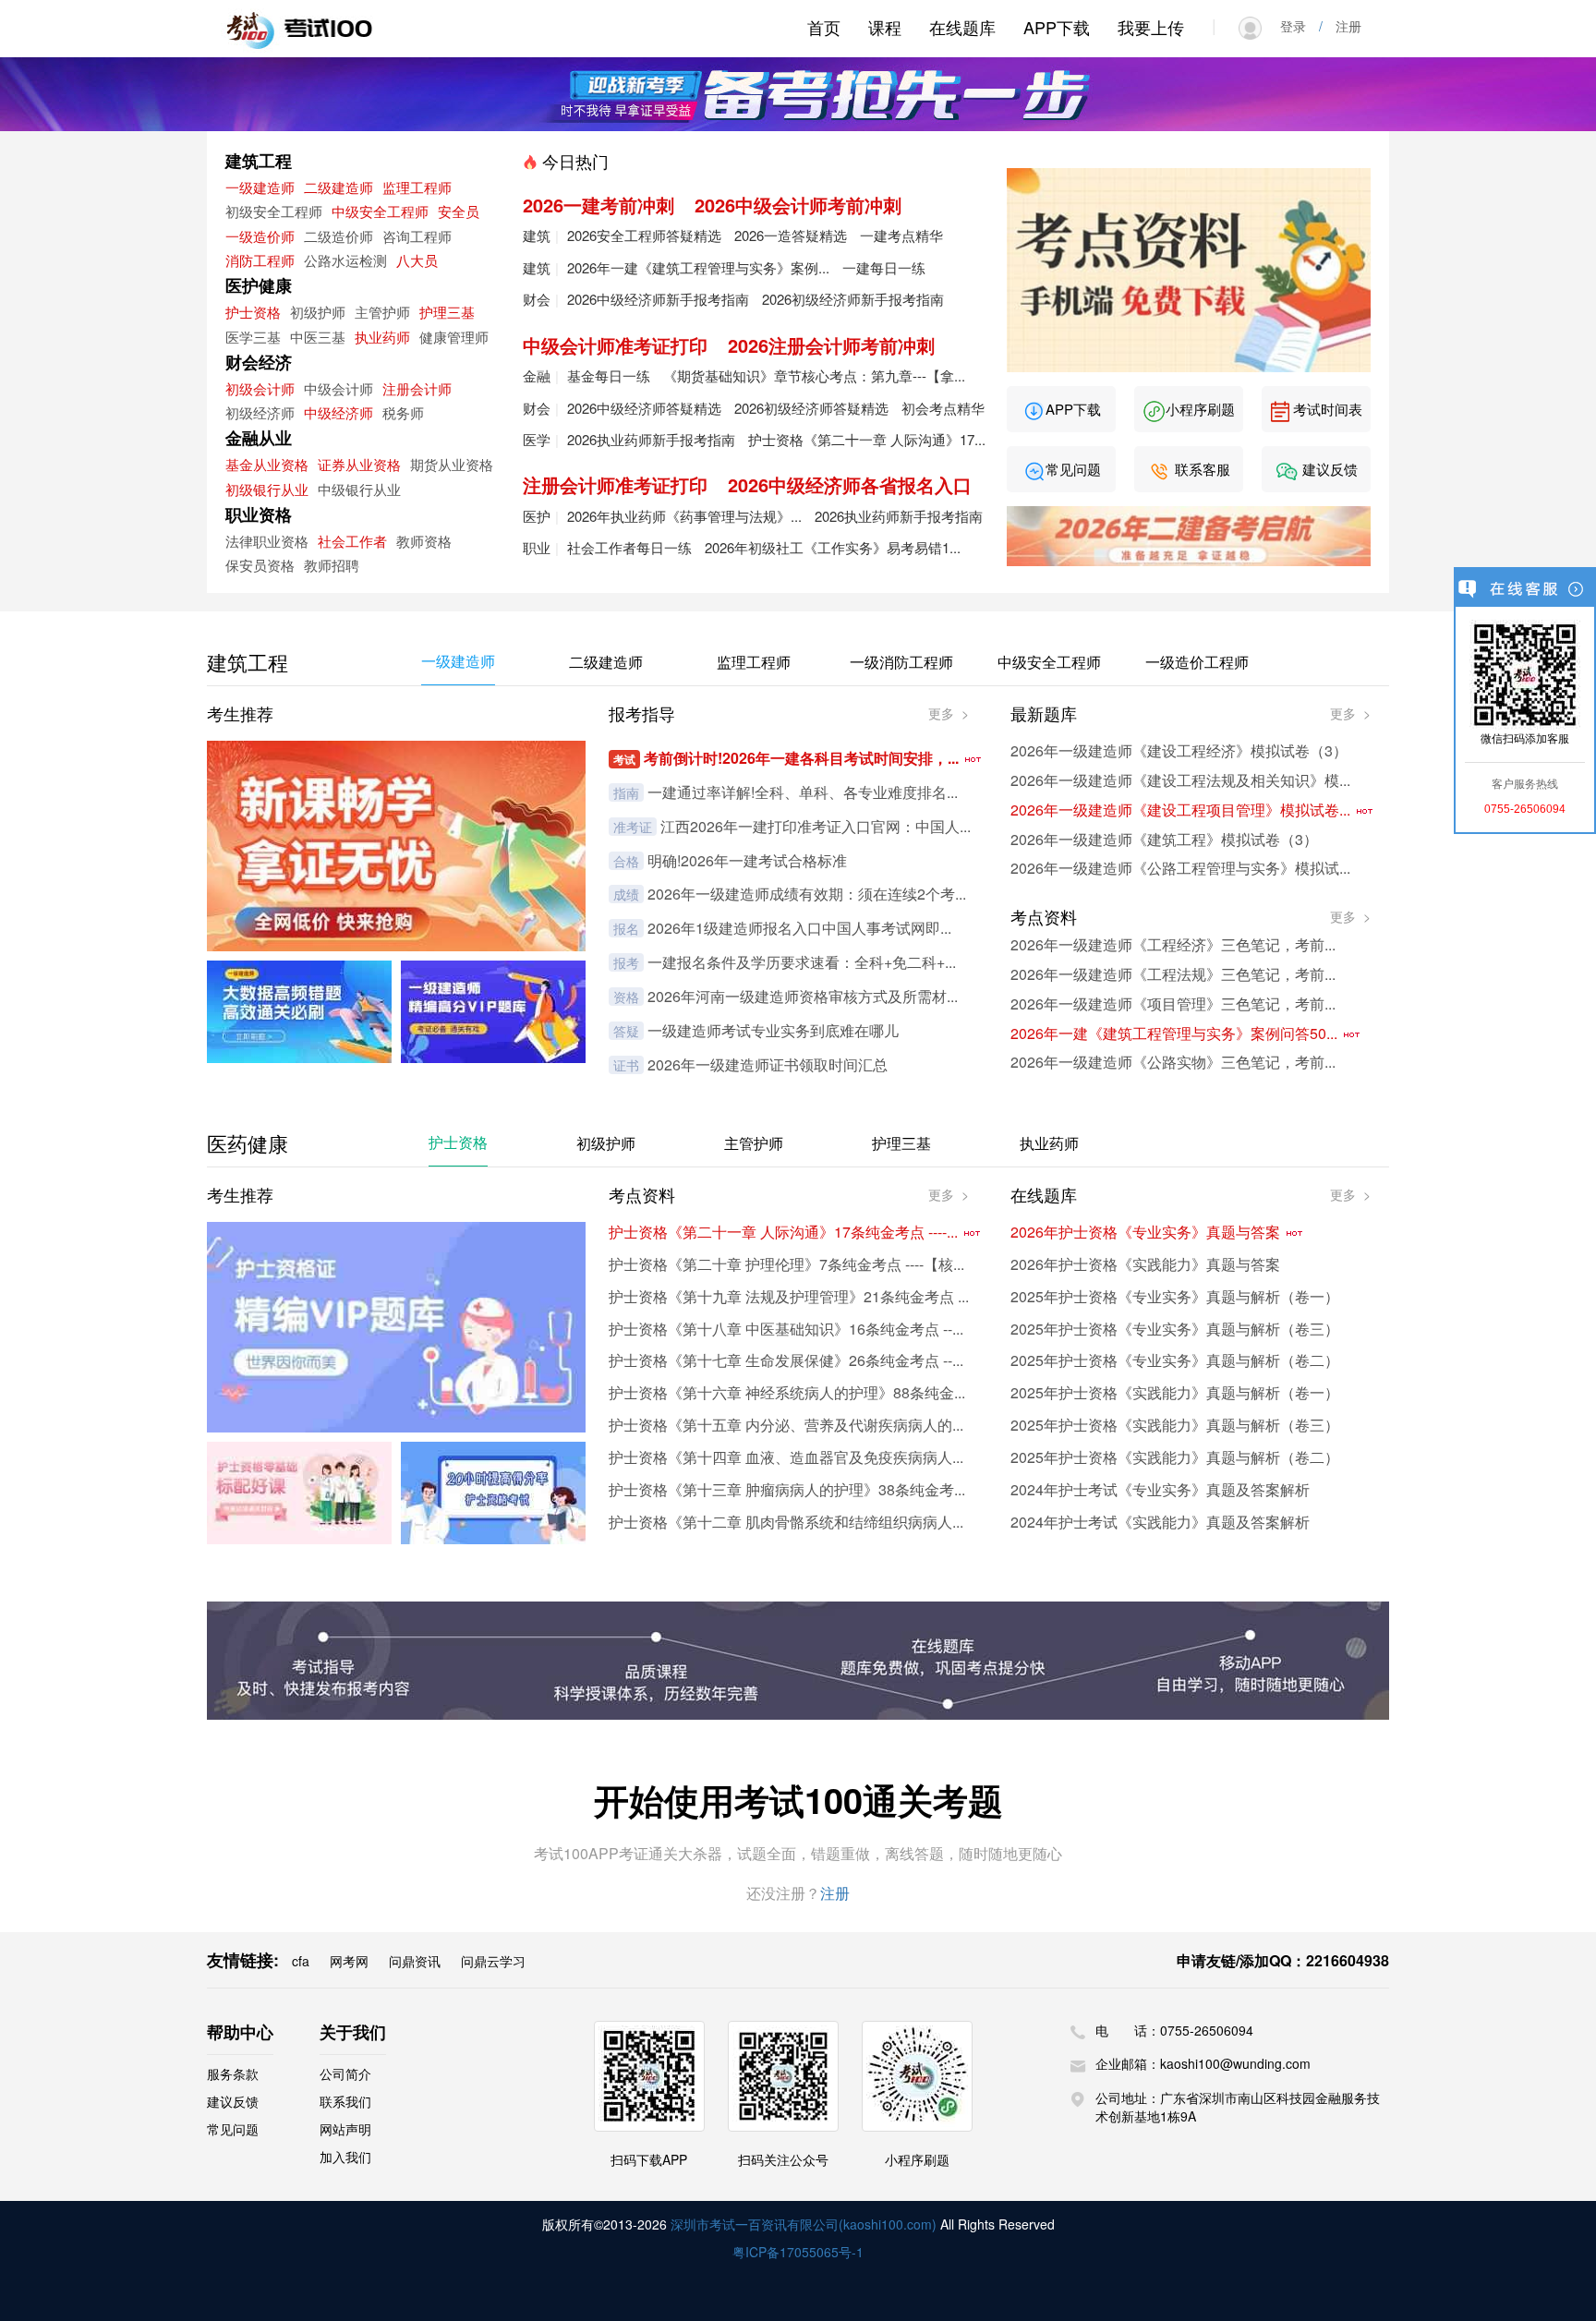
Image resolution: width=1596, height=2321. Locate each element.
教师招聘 (332, 565)
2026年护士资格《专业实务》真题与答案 (1147, 1232)
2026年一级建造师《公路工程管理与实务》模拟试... (1180, 868)
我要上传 (1151, 27)
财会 (537, 299)
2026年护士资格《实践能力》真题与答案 (1145, 1264)
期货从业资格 (452, 464)
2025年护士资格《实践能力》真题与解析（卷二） (1175, 1457)
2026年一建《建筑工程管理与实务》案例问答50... (1176, 1033)
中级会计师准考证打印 (615, 345)
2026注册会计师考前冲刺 (831, 345)
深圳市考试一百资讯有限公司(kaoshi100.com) (804, 2224)
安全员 (459, 211)
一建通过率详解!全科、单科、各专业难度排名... (803, 792)
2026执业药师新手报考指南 (651, 439)
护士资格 (253, 312)
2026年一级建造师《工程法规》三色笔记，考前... (1173, 974)
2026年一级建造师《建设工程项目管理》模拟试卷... (1182, 810)
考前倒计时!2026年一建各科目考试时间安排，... (803, 758)
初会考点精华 (943, 408)
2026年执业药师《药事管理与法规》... (684, 516)
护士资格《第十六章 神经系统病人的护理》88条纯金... (787, 1392)
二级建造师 (339, 187)
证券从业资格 (359, 464)
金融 (537, 375)
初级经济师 (260, 412)
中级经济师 (339, 412)
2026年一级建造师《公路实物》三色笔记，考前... (1173, 1062)
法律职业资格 (267, 541)
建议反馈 (1328, 469)
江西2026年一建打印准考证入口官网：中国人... (816, 826)
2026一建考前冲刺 (598, 205)
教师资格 (424, 541)
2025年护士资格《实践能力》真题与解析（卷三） (1175, 1425)
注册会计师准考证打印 (615, 484)
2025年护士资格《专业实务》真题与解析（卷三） (1175, 1329)
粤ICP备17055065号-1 (798, 2252)
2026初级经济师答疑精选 (811, 408)
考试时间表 (1326, 409)
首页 (824, 27)
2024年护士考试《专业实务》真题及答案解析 (1160, 1489)
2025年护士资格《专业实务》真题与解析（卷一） (1175, 1296)
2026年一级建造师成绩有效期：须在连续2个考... (807, 894)
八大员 (417, 260)
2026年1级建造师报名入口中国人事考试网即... (799, 928)
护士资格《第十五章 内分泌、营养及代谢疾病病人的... (786, 1425)
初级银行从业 (267, 489)
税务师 (403, 412)
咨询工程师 (417, 236)
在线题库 (962, 27)
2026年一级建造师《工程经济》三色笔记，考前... (1173, 944)
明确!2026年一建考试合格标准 (747, 860)
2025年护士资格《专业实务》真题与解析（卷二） (1175, 1360)
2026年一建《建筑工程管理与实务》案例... (698, 267)
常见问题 (1073, 469)
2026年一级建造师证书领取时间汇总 (768, 1064)
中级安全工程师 (380, 211)
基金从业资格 (267, 464)
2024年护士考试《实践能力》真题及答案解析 (1160, 1522)
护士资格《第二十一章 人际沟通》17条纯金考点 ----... (785, 1232)
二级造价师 (339, 236)
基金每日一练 (609, 375)
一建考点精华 (901, 235)
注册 (1342, 26)
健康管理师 (454, 337)
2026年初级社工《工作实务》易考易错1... (833, 547)
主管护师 (382, 312)
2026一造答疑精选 (791, 235)
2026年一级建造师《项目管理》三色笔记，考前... (1173, 1003)
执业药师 (382, 337)
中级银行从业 (359, 489)
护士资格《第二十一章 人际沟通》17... (867, 439)
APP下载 (1057, 27)
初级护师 (318, 312)
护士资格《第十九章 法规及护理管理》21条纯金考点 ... (789, 1296)
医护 (537, 516)
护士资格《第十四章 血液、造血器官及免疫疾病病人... (786, 1457)
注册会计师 (417, 388)
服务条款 (233, 2073)
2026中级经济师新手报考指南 (658, 299)
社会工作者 (352, 541)
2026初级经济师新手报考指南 (853, 299)
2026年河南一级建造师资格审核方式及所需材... (803, 996)
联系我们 (345, 2101)
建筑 (537, 235)
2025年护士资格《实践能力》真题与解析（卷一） (1175, 1392)
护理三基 (447, 312)
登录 (1300, 26)
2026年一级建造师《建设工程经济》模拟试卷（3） (1179, 750)
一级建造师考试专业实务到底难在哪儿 (773, 1030)
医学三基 (253, 337)
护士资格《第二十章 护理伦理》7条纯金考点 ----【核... (786, 1264)
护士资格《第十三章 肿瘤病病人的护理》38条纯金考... (787, 1489)
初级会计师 (260, 388)
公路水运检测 (345, 260)
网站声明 (345, 2129)
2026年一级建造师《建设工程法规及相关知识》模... (1180, 780)
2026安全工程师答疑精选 (644, 235)
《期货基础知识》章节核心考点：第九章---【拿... (814, 375)
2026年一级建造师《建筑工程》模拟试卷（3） (1164, 839)
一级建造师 (260, 187)
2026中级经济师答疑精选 (644, 408)
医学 (537, 439)
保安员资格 (260, 565)
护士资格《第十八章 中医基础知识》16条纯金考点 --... (786, 1329)
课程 (885, 27)
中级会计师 (339, 388)
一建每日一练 (884, 267)
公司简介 (345, 2073)
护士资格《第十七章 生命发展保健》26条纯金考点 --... (786, 1360)
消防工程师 (260, 260)
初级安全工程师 (274, 211)
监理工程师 (417, 187)
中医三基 (318, 337)
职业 (537, 547)
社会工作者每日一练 (629, 547)
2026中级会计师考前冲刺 (798, 205)
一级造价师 (260, 236)
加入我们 (345, 2157)
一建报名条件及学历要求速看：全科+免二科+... (802, 962)
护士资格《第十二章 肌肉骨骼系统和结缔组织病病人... (786, 1522)
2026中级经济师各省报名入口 (850, 484)
